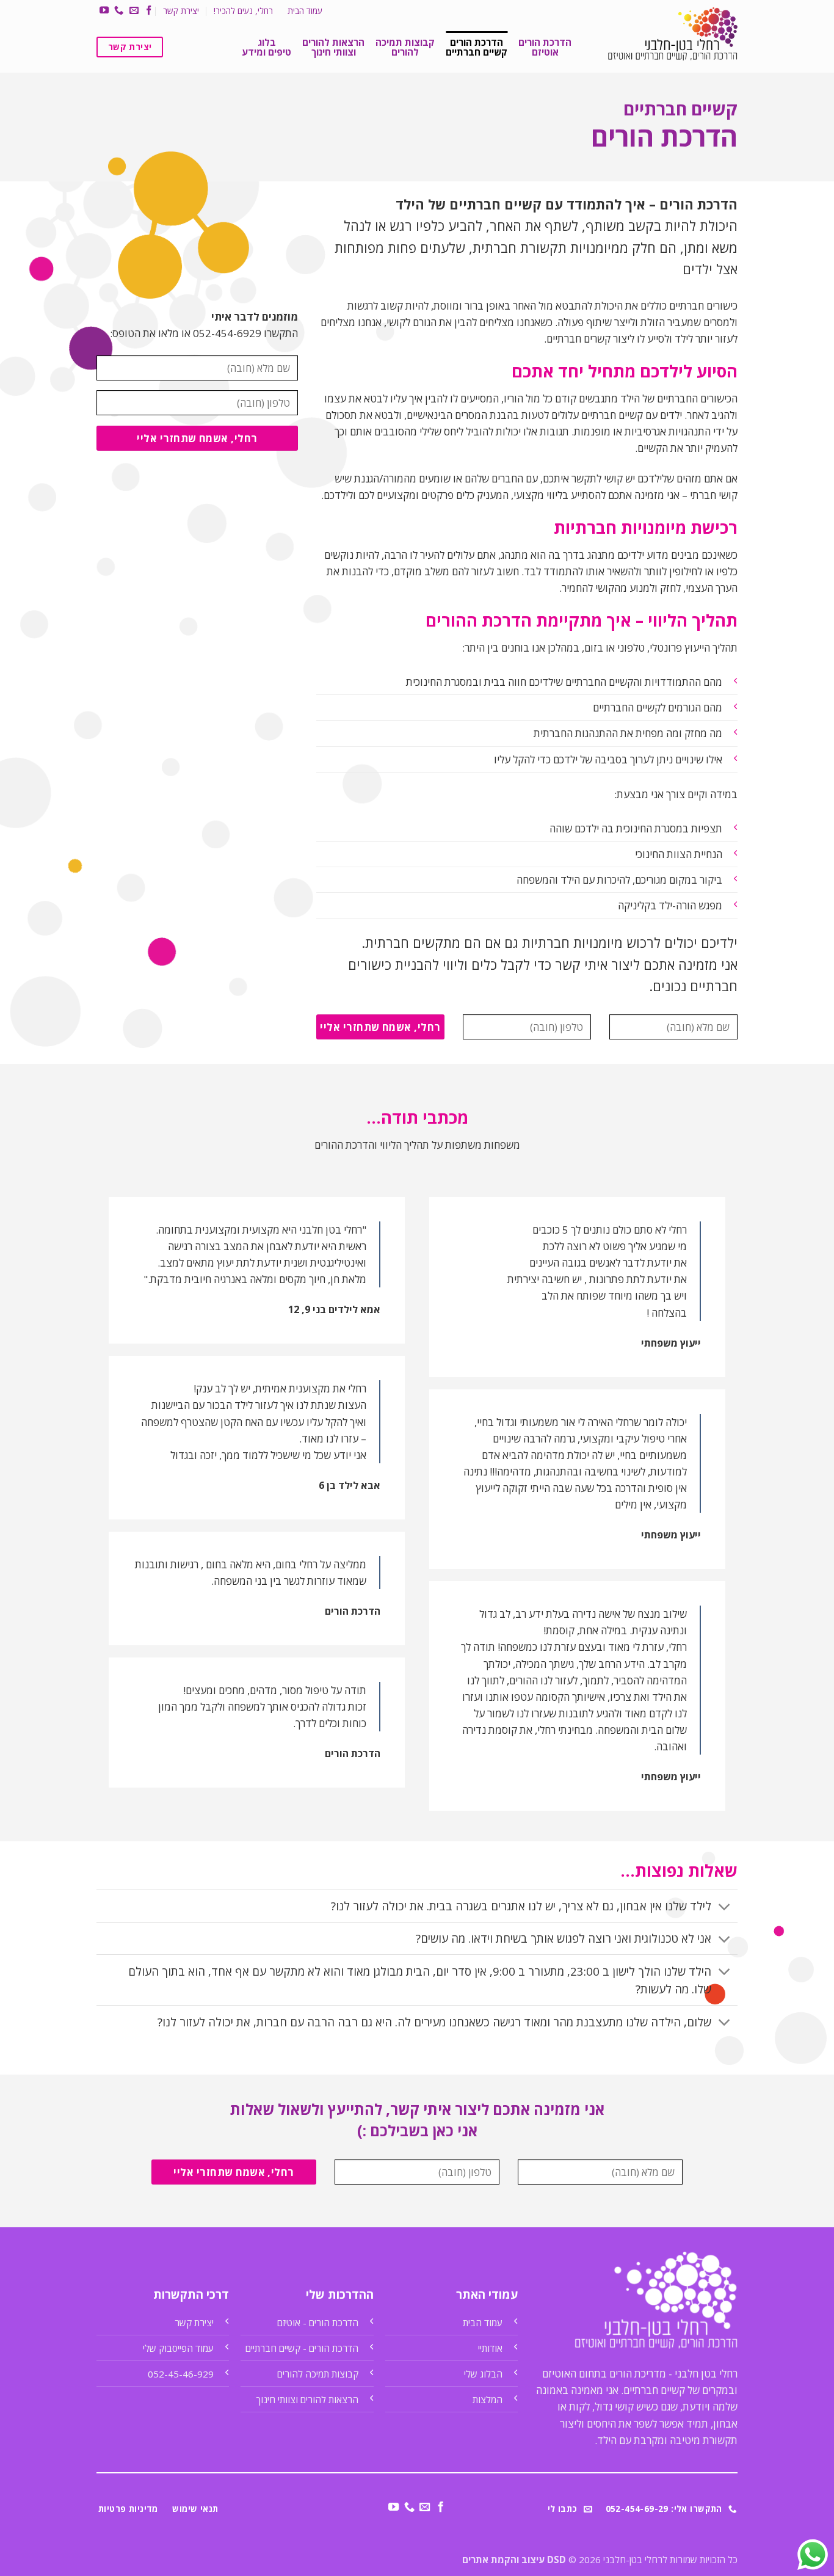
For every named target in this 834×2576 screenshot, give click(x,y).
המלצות (488, 2400)
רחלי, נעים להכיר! (243, 11)
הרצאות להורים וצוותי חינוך (333, 47)
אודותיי (490, 2348)
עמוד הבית (305, 11)
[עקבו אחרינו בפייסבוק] (149, 11)
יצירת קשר (181, 11)
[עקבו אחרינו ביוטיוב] (104, 11)
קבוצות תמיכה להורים (405, 47)
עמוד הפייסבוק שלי (178, 2348)
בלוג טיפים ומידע (267, 47)
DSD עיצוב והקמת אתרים (514, 2560)
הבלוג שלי (483, 2374)
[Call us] (119, 11)
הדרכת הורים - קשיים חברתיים (302, 2348)
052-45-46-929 (181, 2374)
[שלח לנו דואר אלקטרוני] (133, 11)
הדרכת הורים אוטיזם (545, 47)
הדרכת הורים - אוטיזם (318, 2323)
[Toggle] (725, 1907)
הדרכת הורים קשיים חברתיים (477, 47)
